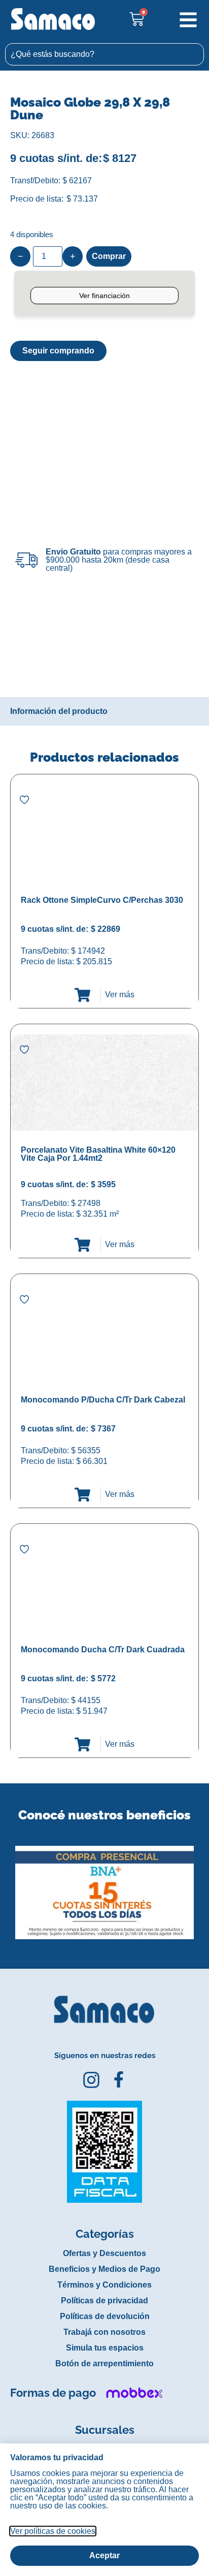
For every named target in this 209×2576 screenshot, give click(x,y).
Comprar (109, 256)
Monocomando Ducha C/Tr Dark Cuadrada (103, 1650)
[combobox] (104, 54)
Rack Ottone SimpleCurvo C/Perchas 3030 (102, 900)
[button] (7, 1885)
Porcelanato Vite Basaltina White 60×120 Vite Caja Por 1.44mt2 (98, 1154)
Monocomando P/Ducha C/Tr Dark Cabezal (103, 1400)
